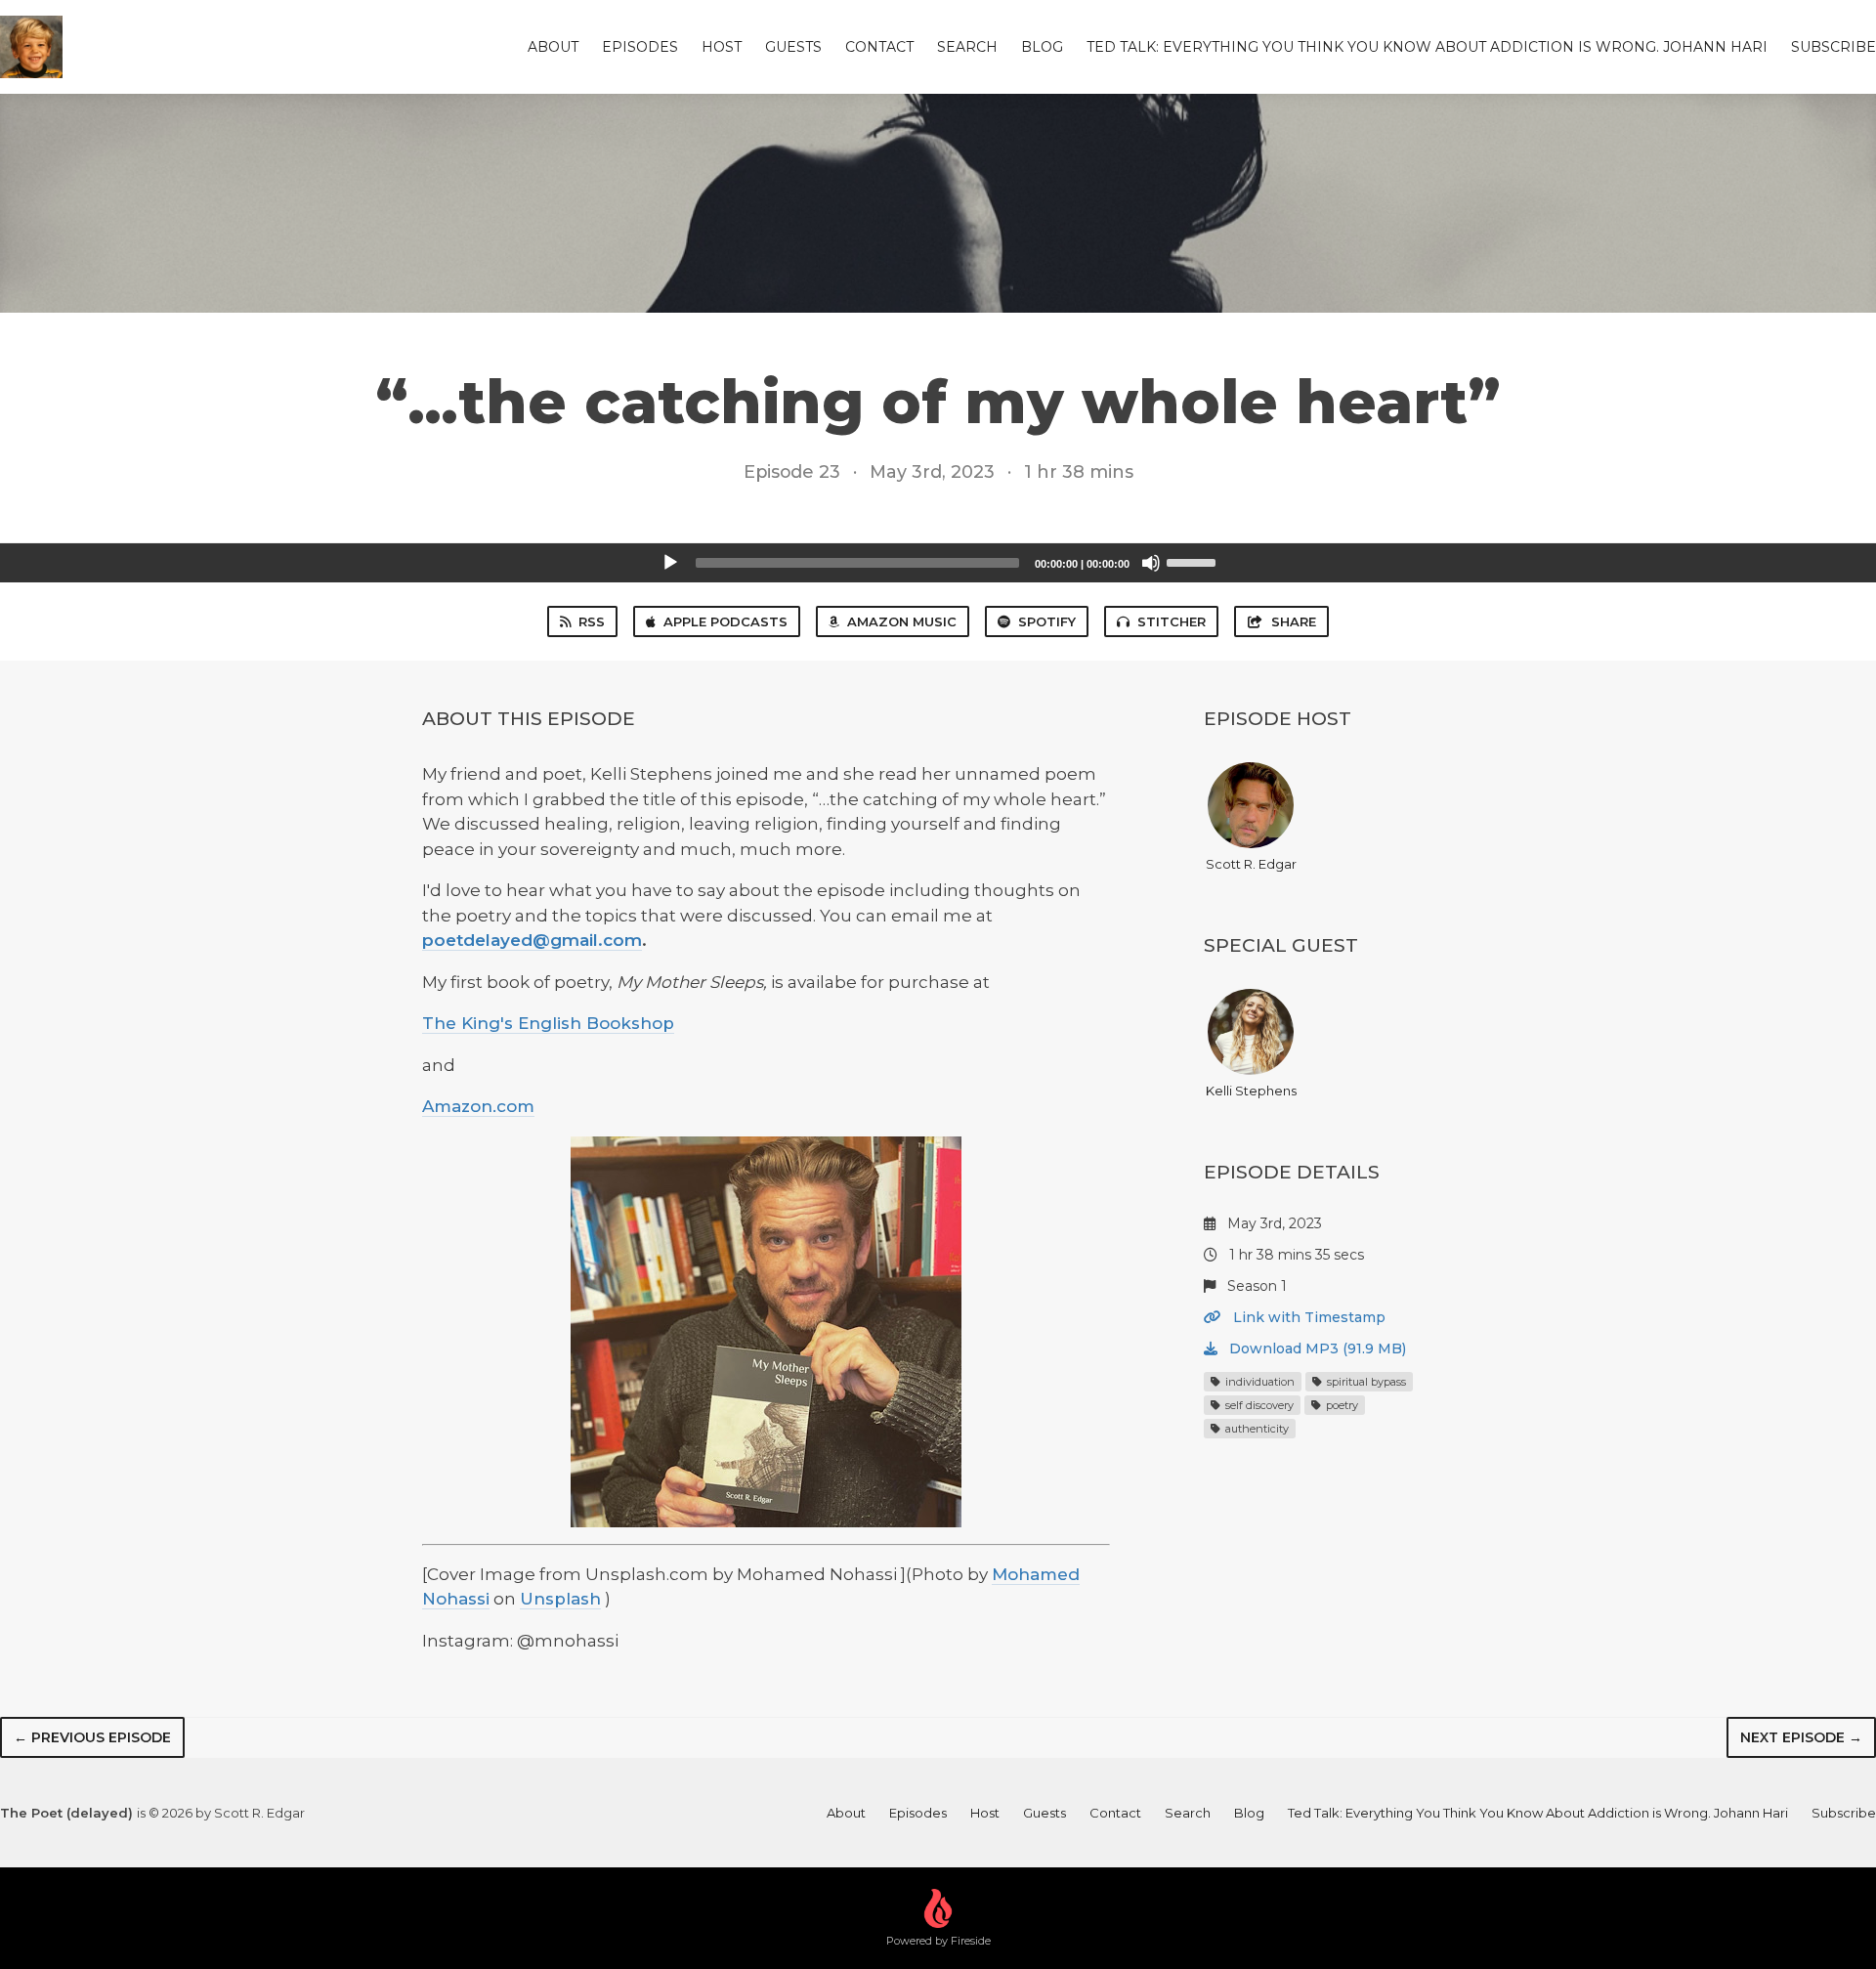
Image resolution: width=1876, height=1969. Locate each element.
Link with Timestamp (1307, 1317)
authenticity (1256, 1429)
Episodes (640, 47)
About (553, 47)
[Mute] (1151, 563)
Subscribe (1833, 47)
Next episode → (1801, 1737)
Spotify (1047, 621)
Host (722, 47)
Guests (793, 47)
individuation (1258, 1382)
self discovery (1258, 1405)
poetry (1341, 1405)
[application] (938, 563)
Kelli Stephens (1251, 1091)
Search (967, 47)
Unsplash (560, 1599)
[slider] (1194, 561)
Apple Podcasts (725, 621)
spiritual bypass (1365, 1382)
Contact (879, 47)
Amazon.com (478, 1106)
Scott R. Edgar (1251, 864)
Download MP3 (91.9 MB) (1316, 1348)
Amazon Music (902, 621)
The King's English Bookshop (548, 1023)
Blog (1042, 47)
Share (1294, 621)
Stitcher (1172, 621)
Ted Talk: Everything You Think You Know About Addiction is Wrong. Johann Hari (1427, 47)
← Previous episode (92, 1737)
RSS (592, 621)
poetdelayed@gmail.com (532, 940)
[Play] (670, 563)
